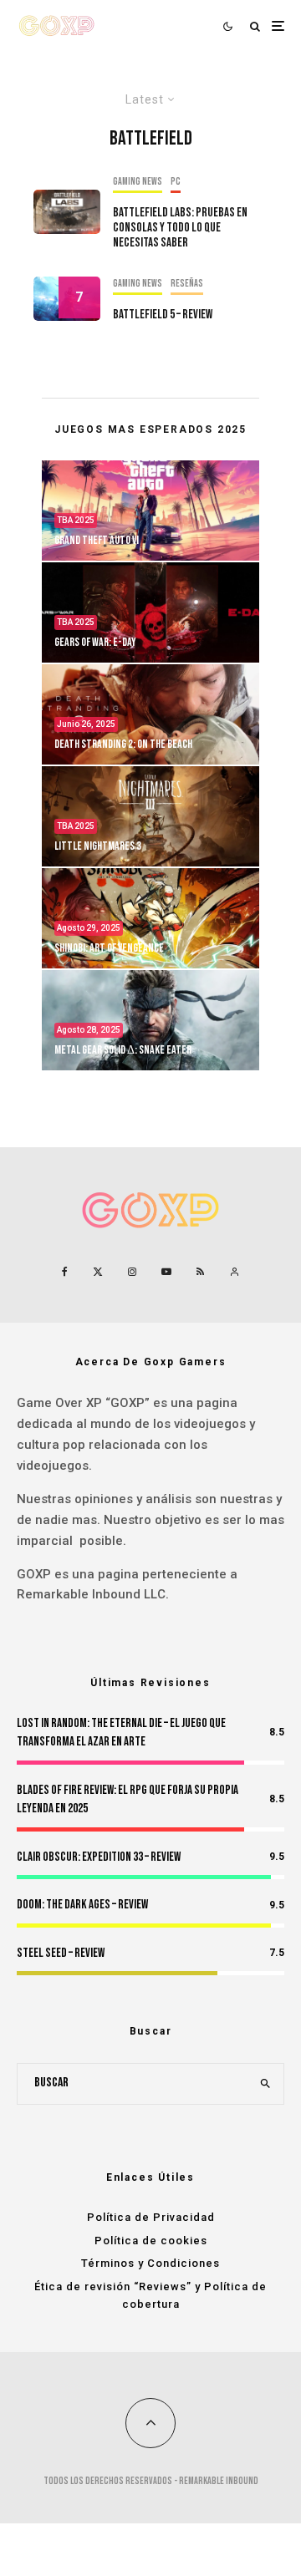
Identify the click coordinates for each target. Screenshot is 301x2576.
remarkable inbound (219, 2481)
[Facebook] (65, 1272)
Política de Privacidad (151, 2217)
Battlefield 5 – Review (163, 315)
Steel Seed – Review (61, 1953)
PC (176, 182)
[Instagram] (132, 1272)
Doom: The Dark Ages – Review (82, 1905)
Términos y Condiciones (150, 2263)
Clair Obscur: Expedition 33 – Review (99, 1857)
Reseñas (187, 284)
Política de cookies (151, 2241)
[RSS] (200, 1272)
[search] (266, 2084)
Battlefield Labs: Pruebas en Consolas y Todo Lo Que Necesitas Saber (180, 228)
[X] (98, 1272)
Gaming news (138, 182)
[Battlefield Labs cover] (67, 212)
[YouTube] (166, 1272)
